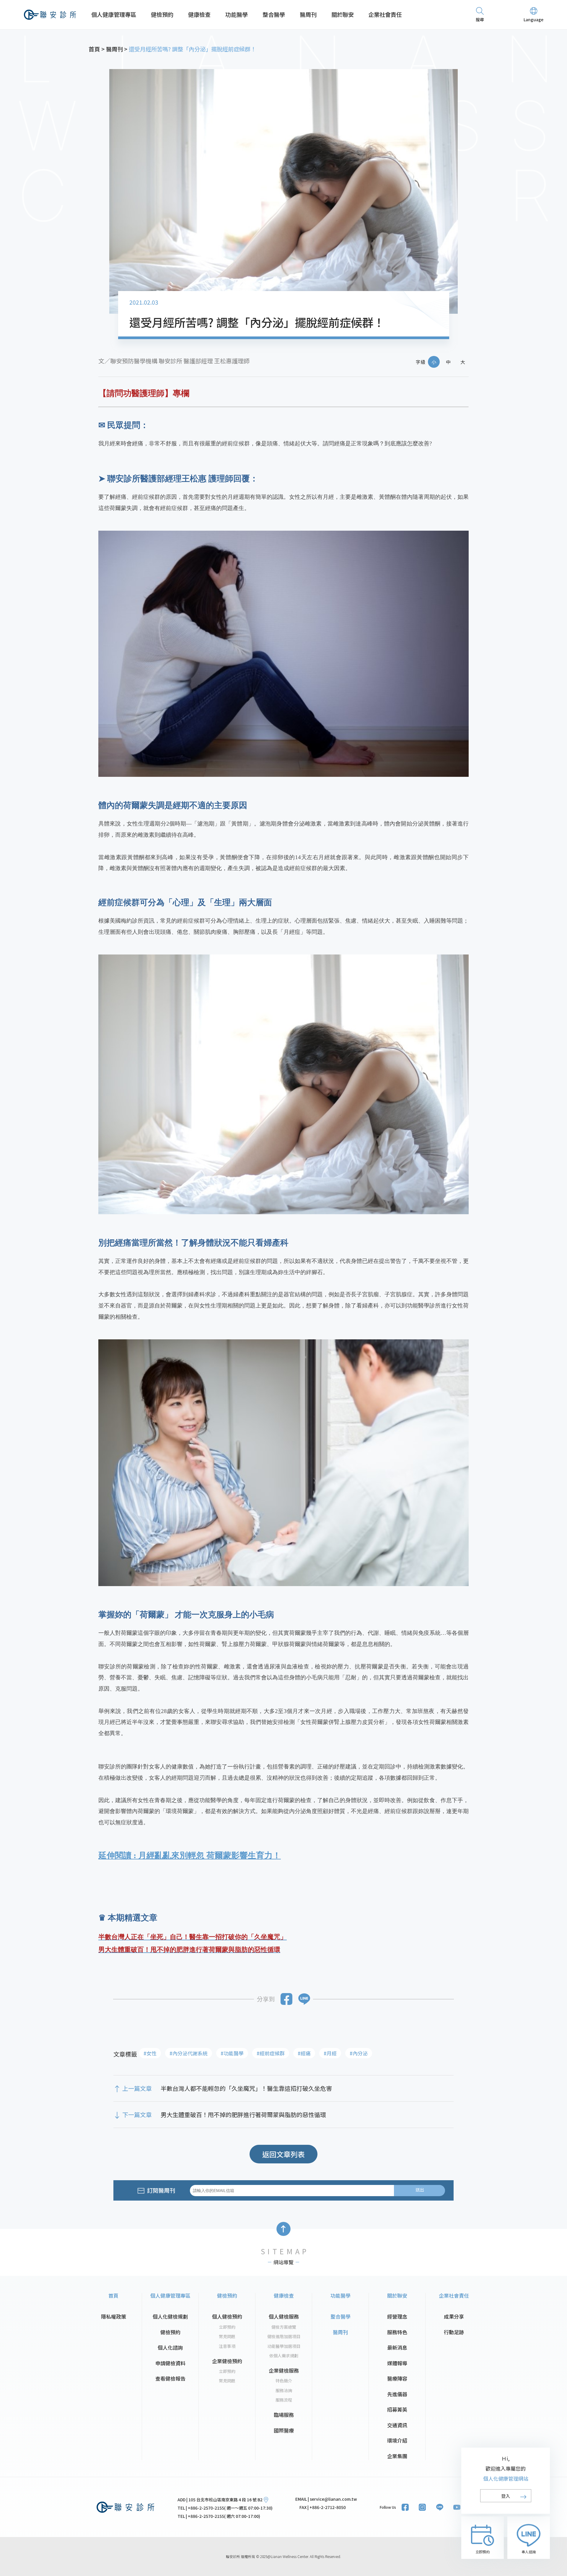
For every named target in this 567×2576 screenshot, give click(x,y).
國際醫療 (284, 2430)
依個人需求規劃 (284, 2356)
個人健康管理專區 (114, 14)
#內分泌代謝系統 (189, 2053)
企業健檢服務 (284, 2370)
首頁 (113, 2295)
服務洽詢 (284, 2390)
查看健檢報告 (170, 2378)
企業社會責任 (385, 14)
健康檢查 (199, 14)
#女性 (150, 2053)
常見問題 (227, 2336)
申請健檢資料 (170, 2363)
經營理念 (397, 2316)
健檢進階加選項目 (284, 2336)
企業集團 (397, 2456)
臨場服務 (284, 2415)
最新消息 (397, 2347)
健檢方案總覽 (284, 2327)
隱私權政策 (114, 2316)
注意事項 (227, 2346)
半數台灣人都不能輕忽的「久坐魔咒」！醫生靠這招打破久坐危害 (246, 2088)
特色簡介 (284, 2381)
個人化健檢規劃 (170, 2316)
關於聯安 (343, 14)
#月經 (330, 2053)
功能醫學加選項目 (284, 2346)
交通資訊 (397, 2425)
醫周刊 (308, 14)
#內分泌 (359, 2053)
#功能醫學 (232, 2053)
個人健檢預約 (227, 2316)
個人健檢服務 (284, 2316)
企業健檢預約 (227, 2361)
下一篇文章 (137, 2115)
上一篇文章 (137, 2088)
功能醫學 (237, 14)
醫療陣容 (397, 2378)
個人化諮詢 (170, 2347)
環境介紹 (397, 2440)
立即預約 (227, 2327)
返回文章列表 (283, 2154)
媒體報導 (397, 2363)
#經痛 (304, 2053)
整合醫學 (274, 14)
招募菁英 (397, 2409)
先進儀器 (397, 2394)
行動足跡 (454, 2332)
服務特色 (397, 2332)
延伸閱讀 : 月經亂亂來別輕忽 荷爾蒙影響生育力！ (190, 1855)
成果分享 (454, 2316)
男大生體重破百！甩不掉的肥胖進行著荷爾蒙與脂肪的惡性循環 (243, 2115)
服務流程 (284, 2400)
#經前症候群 (271, 2053)
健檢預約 (162, 14)
